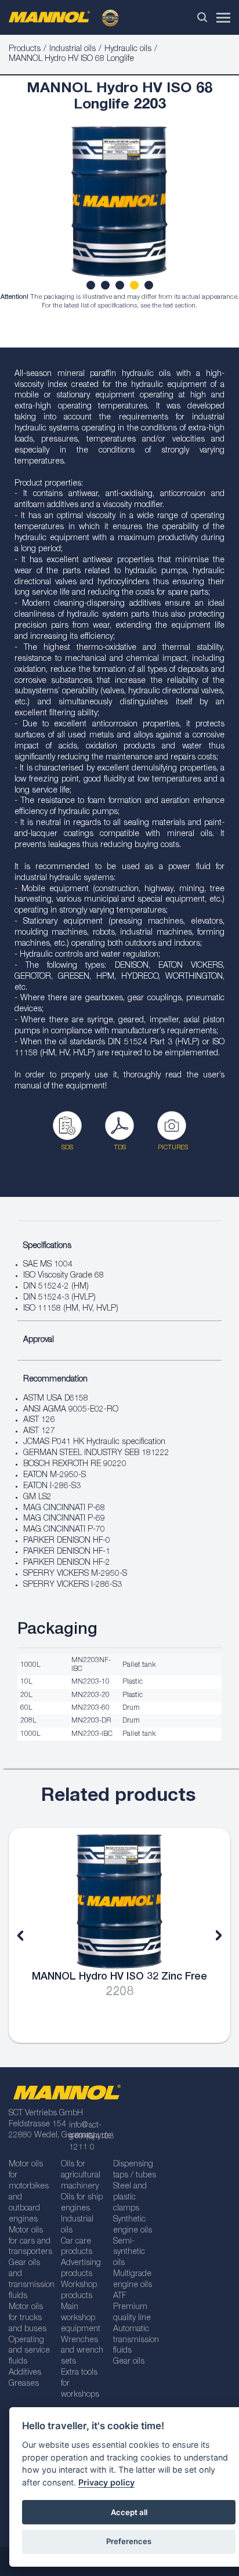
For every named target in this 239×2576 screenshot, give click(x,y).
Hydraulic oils (128, 49)
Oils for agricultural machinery (81, 2176)
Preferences (129, 2541)
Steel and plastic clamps (130, 2198)
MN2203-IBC (92, 1734)
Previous (29, 1935)
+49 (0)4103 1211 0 (91, 2142)
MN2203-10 (90, 1682)
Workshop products (79, 2291)
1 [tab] (92, 287)
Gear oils (129, 2362)
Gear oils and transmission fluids (31, 2280)
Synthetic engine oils (133, 2225)
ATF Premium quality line (132, 2307)
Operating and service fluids (29, 2351)
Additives (25, 2373)
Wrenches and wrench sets (82, 2351)
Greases (24, 2384)
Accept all (129, 2512)
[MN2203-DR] (119, 207)
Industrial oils (73, 49)
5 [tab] (150, 287)
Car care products (77, 2247)
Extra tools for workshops (80, 2384)
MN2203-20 (90, 1695)
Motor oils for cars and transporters (30, 2242)
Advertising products (81, 2269)
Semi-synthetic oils (129, 2253)
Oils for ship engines (82, 2203)
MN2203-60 (90, 1708)
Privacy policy (106, 2482)
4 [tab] (136, 287)
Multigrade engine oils (133, 2280)
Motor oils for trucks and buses (28, 2318)
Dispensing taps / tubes (135, 2170)
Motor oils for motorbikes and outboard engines (29, 2192)
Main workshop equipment (81, 2318)
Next (210, 1935)
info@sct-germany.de (90, 2131)
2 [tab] (107, 287)
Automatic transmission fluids (135, 2340)
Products (25, 49)
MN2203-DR (91, 1721)
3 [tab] (121, 287)
